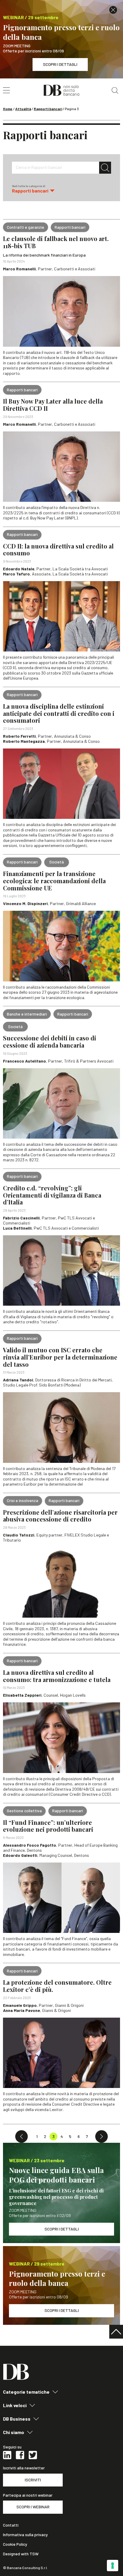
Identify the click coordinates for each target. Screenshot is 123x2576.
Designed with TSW (21, 2554)
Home (8, 109)
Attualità (23, 109)
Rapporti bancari (48, 109)
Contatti (11, 2525)
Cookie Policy (15, 2544)
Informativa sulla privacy (25, 2535)
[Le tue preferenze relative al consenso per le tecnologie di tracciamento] (113, 2566)
